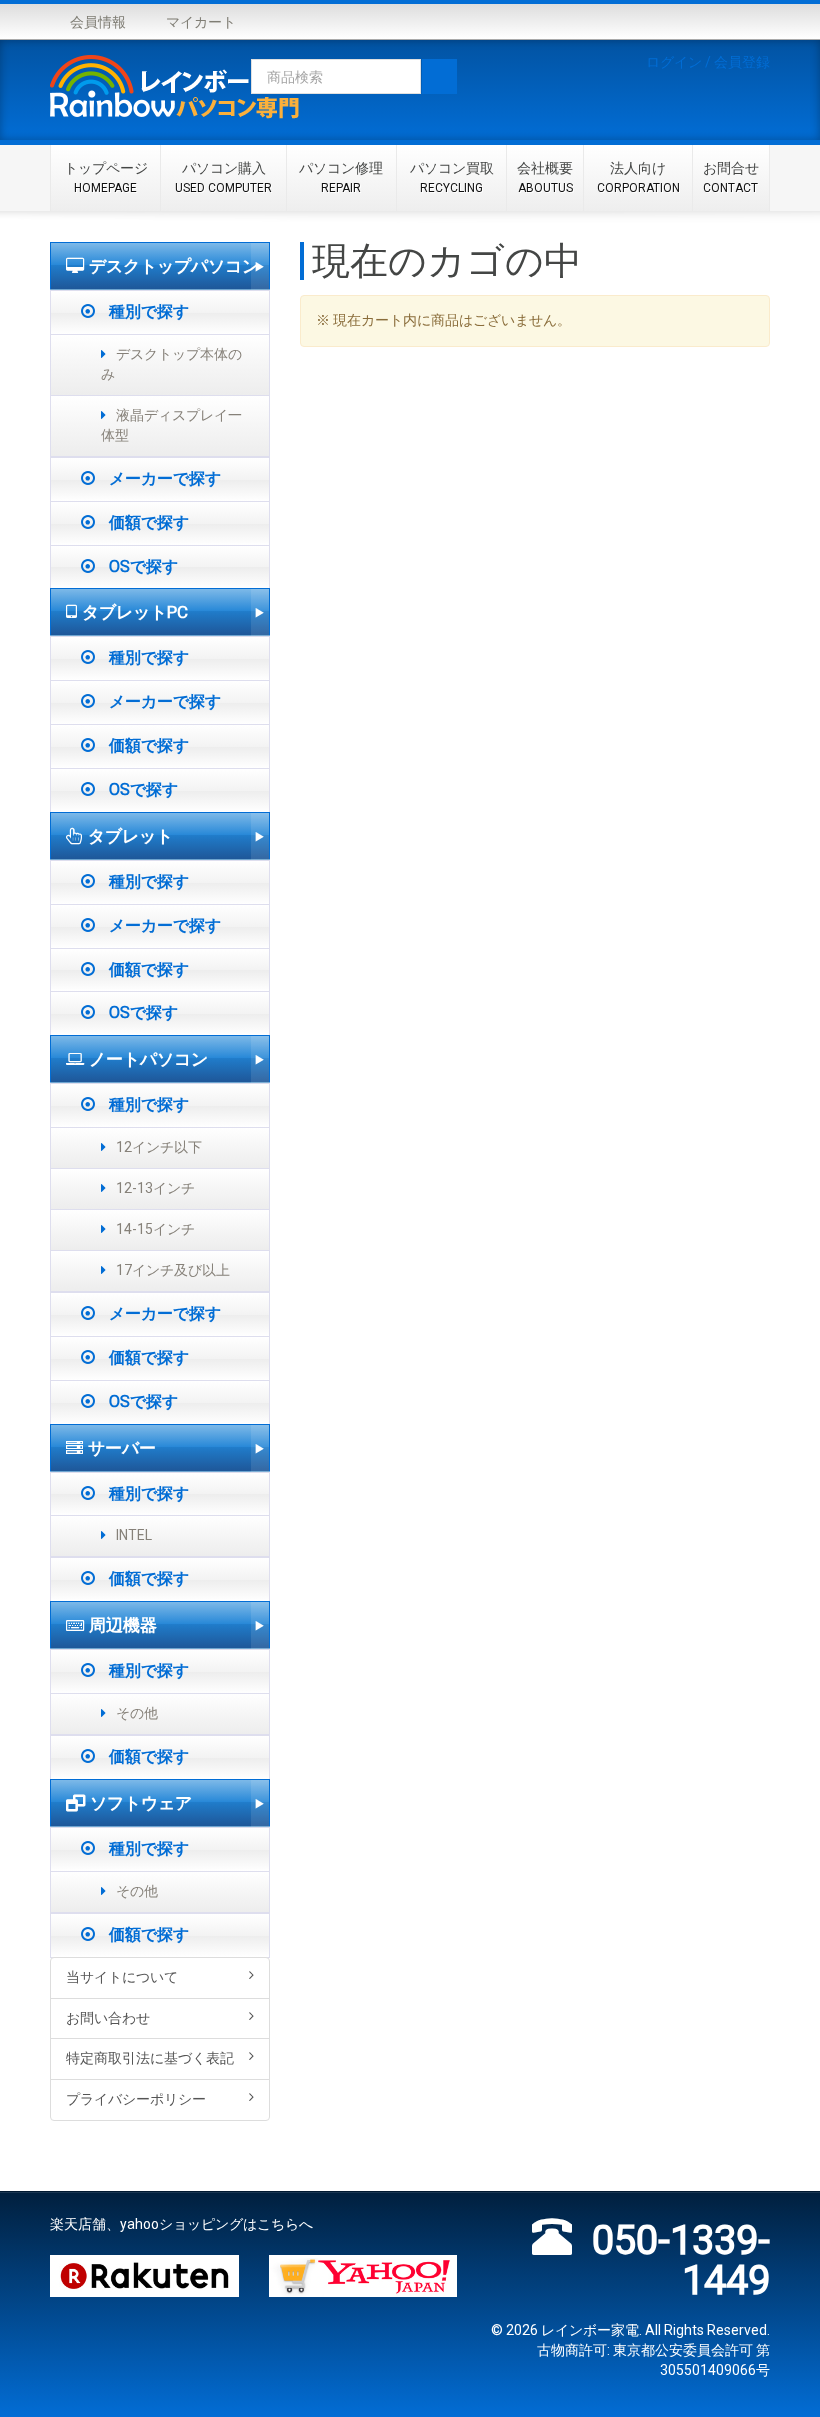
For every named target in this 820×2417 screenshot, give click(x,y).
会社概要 (545, 178)
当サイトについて (122, 1977)
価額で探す (147, 522)
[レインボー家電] (175, 90)
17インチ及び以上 (173, 1270)
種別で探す (147, 311)
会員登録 (742, 62)
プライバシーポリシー (136, 2099)
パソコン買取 (452, 178)
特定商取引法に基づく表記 (150, 2058)
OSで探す (141, 566)
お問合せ (731, 178)
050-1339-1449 (681, 2260)
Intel (134, 1535)
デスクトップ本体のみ (171, 364)
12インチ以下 (159, 1147)
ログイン (674, 62)
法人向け (638, 178)
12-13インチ (155, 1188)
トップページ (106, 178)
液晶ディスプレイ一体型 (171, 425)
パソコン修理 (341, 178)
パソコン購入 (223, 178)
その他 (137, 1713)
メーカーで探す (163, 478)
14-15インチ (155, 1229)
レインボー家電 (590, 2330)
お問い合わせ (108, 2018)
